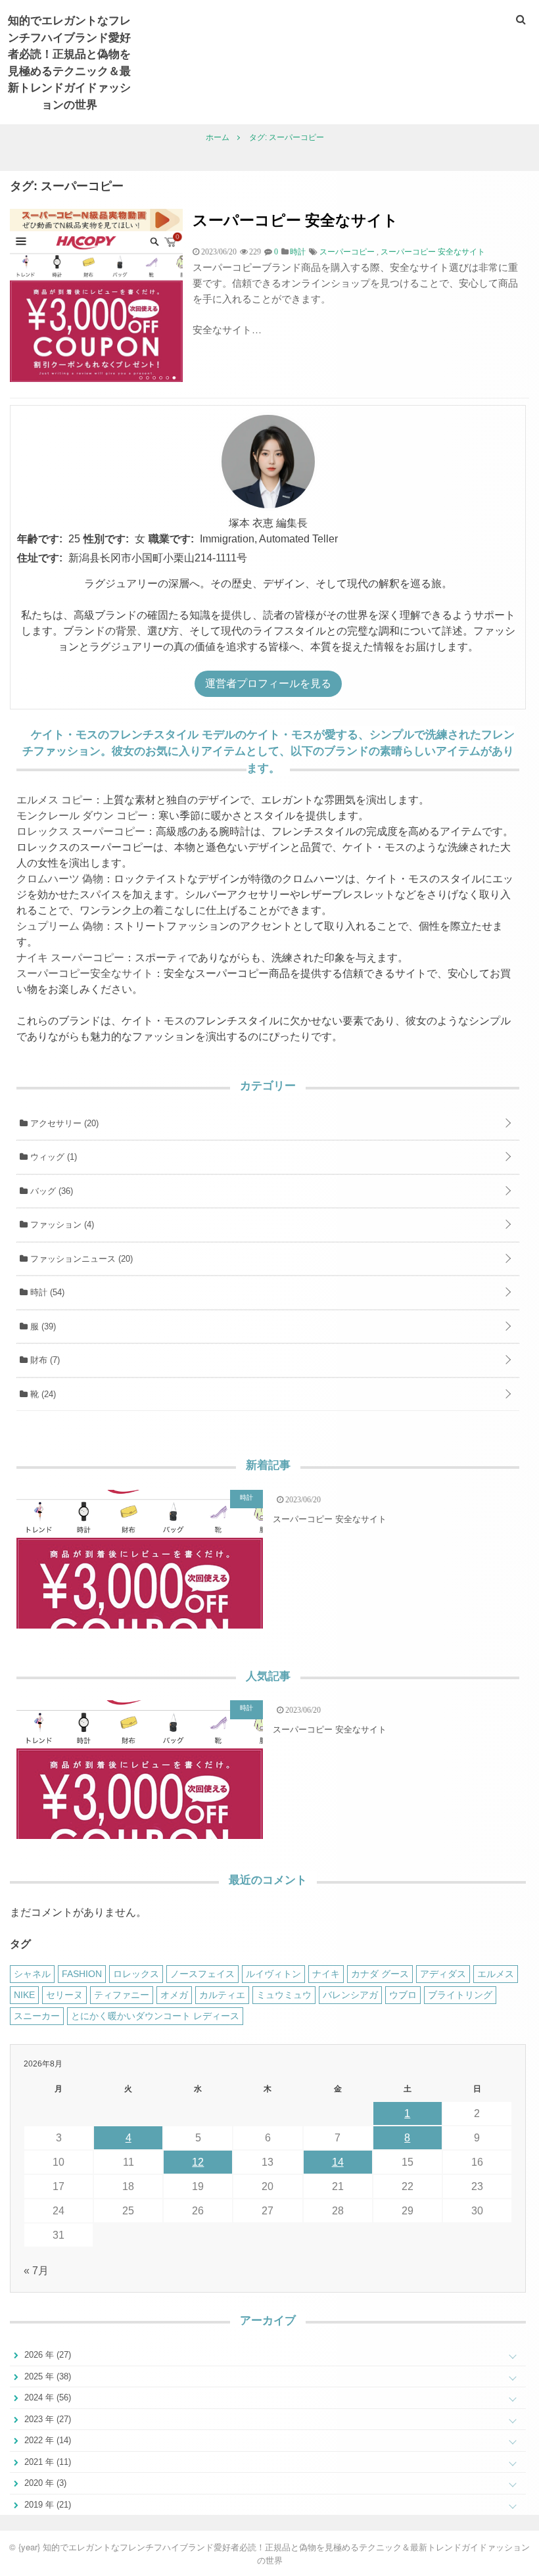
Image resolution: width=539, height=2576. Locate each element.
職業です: (171, 539)
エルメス (496, 1974)
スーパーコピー (347, 252)
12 (198, 2162)
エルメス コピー (55, 800)
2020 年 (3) (44, 2483)
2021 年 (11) (46, 2462)
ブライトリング (460, 1995)
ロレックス (136, 1974)
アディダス (443, 1974)
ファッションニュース (80, 1259)
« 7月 (36, 2271)
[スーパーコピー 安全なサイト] (96, 378)
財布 (44, 1360)
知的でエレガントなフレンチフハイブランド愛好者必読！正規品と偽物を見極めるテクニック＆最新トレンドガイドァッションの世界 (69, 62)
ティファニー (122, 1995)
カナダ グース (380, 1974)
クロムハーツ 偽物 (60, 879)
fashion (82, 1974)
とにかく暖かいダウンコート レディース (155, 2016)
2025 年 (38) (46, 2376)
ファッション (61, 1225)
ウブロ (403, 1995)
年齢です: (40, 539)
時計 (46, 1292)
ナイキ (326, 1974)
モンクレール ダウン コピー (82, 816)
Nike (24, 1995)
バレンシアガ (350, 1995)
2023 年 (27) (46, 2419)
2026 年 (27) (46, 2355)
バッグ (50, 1191)
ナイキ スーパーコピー (70, 958)
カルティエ (222, 1995)
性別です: (106, 539)
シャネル (32, 1974)
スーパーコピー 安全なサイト (295, 219)
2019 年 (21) (46, 2505)
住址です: (40, 558)
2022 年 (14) (46, 2440)
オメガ (174, 1995)
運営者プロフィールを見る (268, 683)
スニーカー (37, 2016)
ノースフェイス (202, 1974)
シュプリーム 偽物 (60, 926)
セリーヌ (64, 1995)
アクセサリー (63, 1123)
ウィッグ (52, 1157)
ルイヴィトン (273, 1974)
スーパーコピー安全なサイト (85, 973)
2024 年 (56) (46, 2397)
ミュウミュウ (284, 1995)
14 (338, 2162)
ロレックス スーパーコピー (81, 831)
